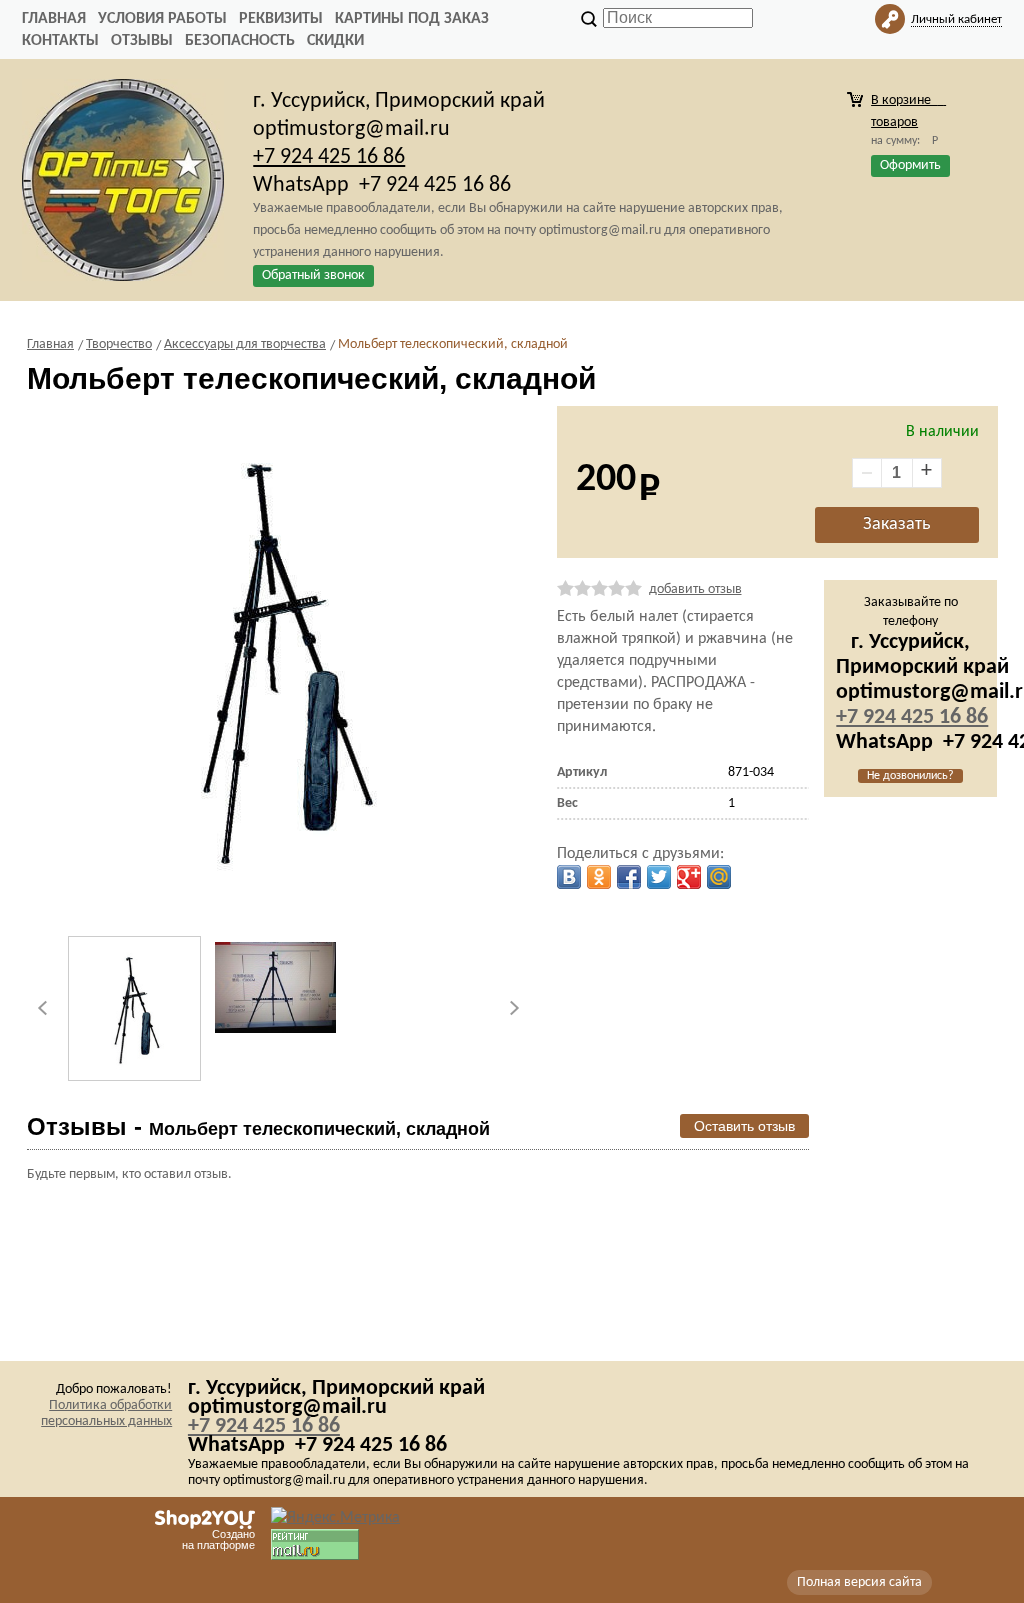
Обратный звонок (313, 275)
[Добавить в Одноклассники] (599, 877)
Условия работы (162, 19)
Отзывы (142, 41)
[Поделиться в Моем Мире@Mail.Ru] (719, 877)
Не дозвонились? (910, 776)
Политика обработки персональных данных (106, 1413)
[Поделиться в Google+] (689, 877)
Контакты (60, 41)
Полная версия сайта (859, 1582)
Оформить (910, 165)
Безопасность (240, 41)
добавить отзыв (695, 589)
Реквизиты (281, 19)
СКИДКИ (335, 41)
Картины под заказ (412, 19)
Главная (54, 19)
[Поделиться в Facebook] (629, 877)
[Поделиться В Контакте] (569, 877)
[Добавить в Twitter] (659, 877)
